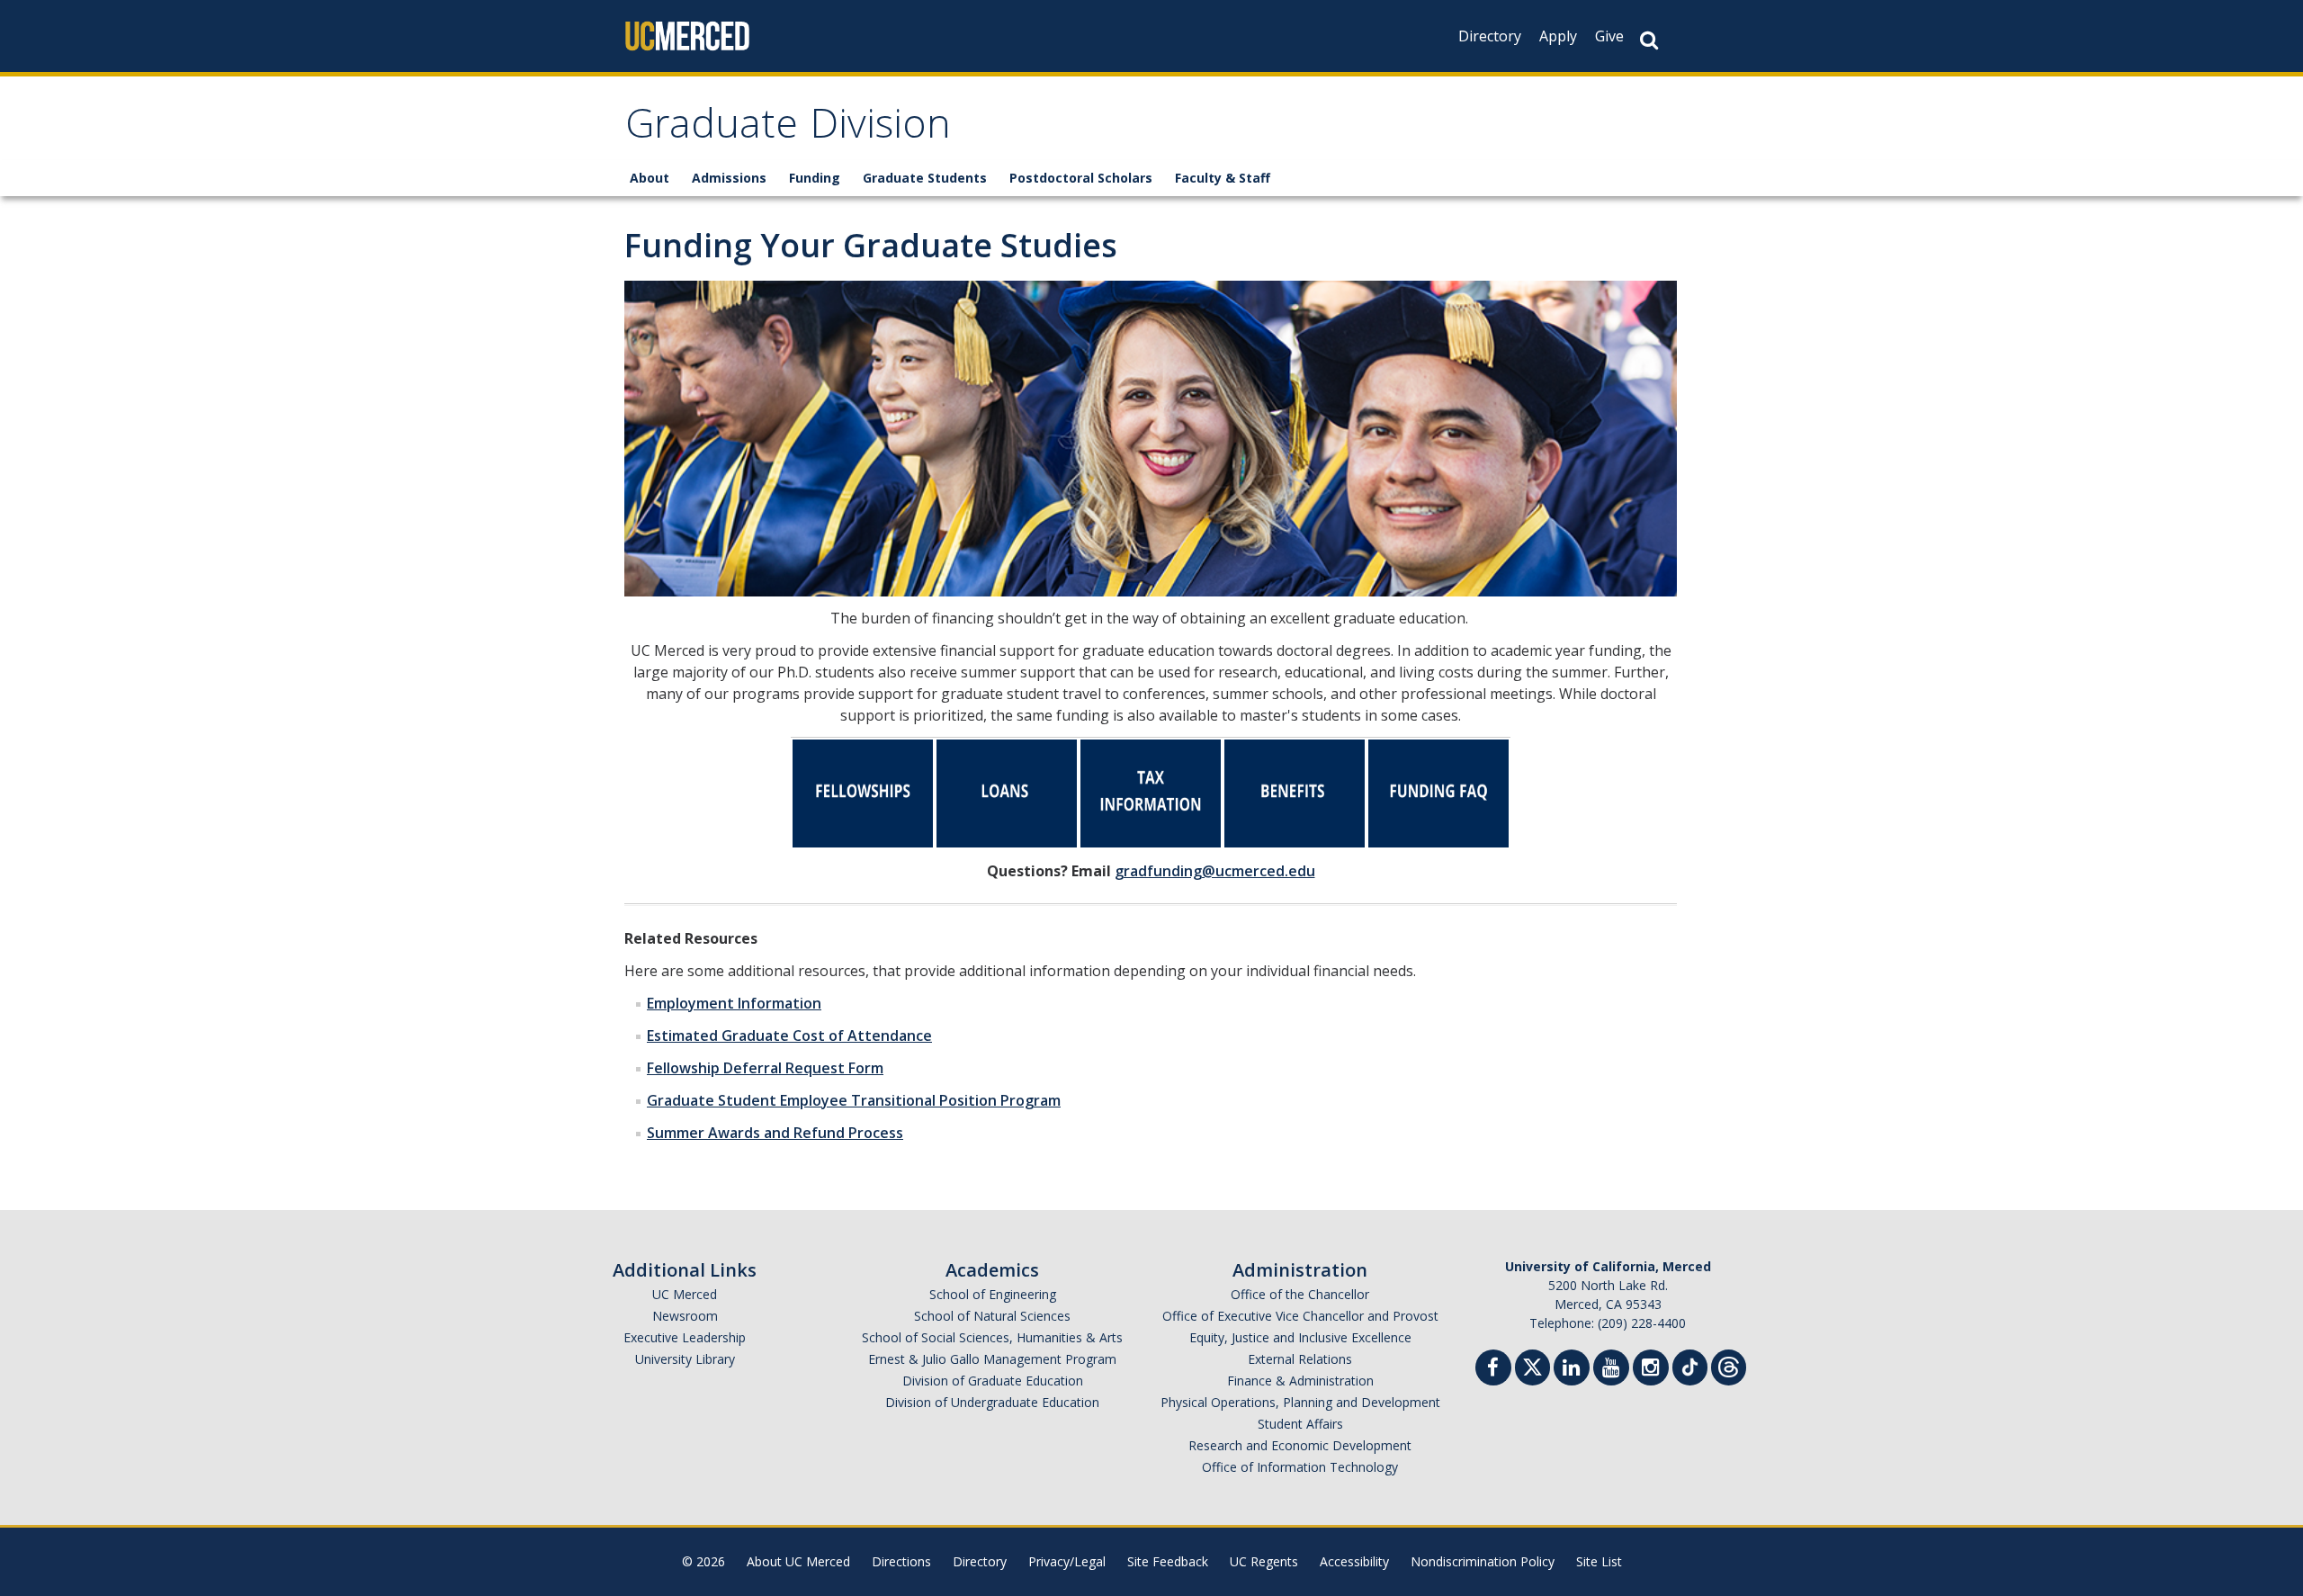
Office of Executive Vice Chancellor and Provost (1300, 1316)
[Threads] (1729, 1365)
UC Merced (685, 1294)
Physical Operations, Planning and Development (1300, 1402)
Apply (1558, 36)
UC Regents (1264, 1561)
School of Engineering (993, 1294)
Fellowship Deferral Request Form (765, 1068)
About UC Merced (798, 1561)
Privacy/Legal (1067, 1561)
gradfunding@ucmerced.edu (1215, 871)
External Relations (1300, 1359)
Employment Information (734, 1003)
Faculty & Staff (1223, 178)
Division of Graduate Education (993, 1381)
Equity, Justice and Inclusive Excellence (1300, 1337)
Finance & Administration (1300, 1381)
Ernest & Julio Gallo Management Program (992, 1359)
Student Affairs (1300, 1424)
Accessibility (1354, 1561)
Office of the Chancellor (1300, 1294)
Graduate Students (925, 178)
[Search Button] (1649, 40)
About (650, 178)
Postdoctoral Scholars (1081, 178)
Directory (1490, 36)
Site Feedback (1168, 1561)
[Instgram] (1651, 1370)
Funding (815, 178)
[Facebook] (1493, 1370)
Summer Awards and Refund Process (775, 1133)
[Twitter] (1532, 1365)
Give (1609, 36)
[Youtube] (1611, 1370)
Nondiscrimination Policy (1483, 1561)
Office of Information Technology (1300, 1467)
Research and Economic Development (1300, 1445)
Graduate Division (788, 129)
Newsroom (685, 1316)
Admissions (729, 178)
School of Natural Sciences (992, 1316)
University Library (685, 1359)
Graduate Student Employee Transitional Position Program (854, 1100)
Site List (1599, 1561)
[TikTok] (1690, 1365)
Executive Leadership (685, 1337)
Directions (901, 1561)
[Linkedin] (1572, 1370)
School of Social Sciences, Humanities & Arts (992, 1337)
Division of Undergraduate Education (992, 1402)
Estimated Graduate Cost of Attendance (789, 1036)
